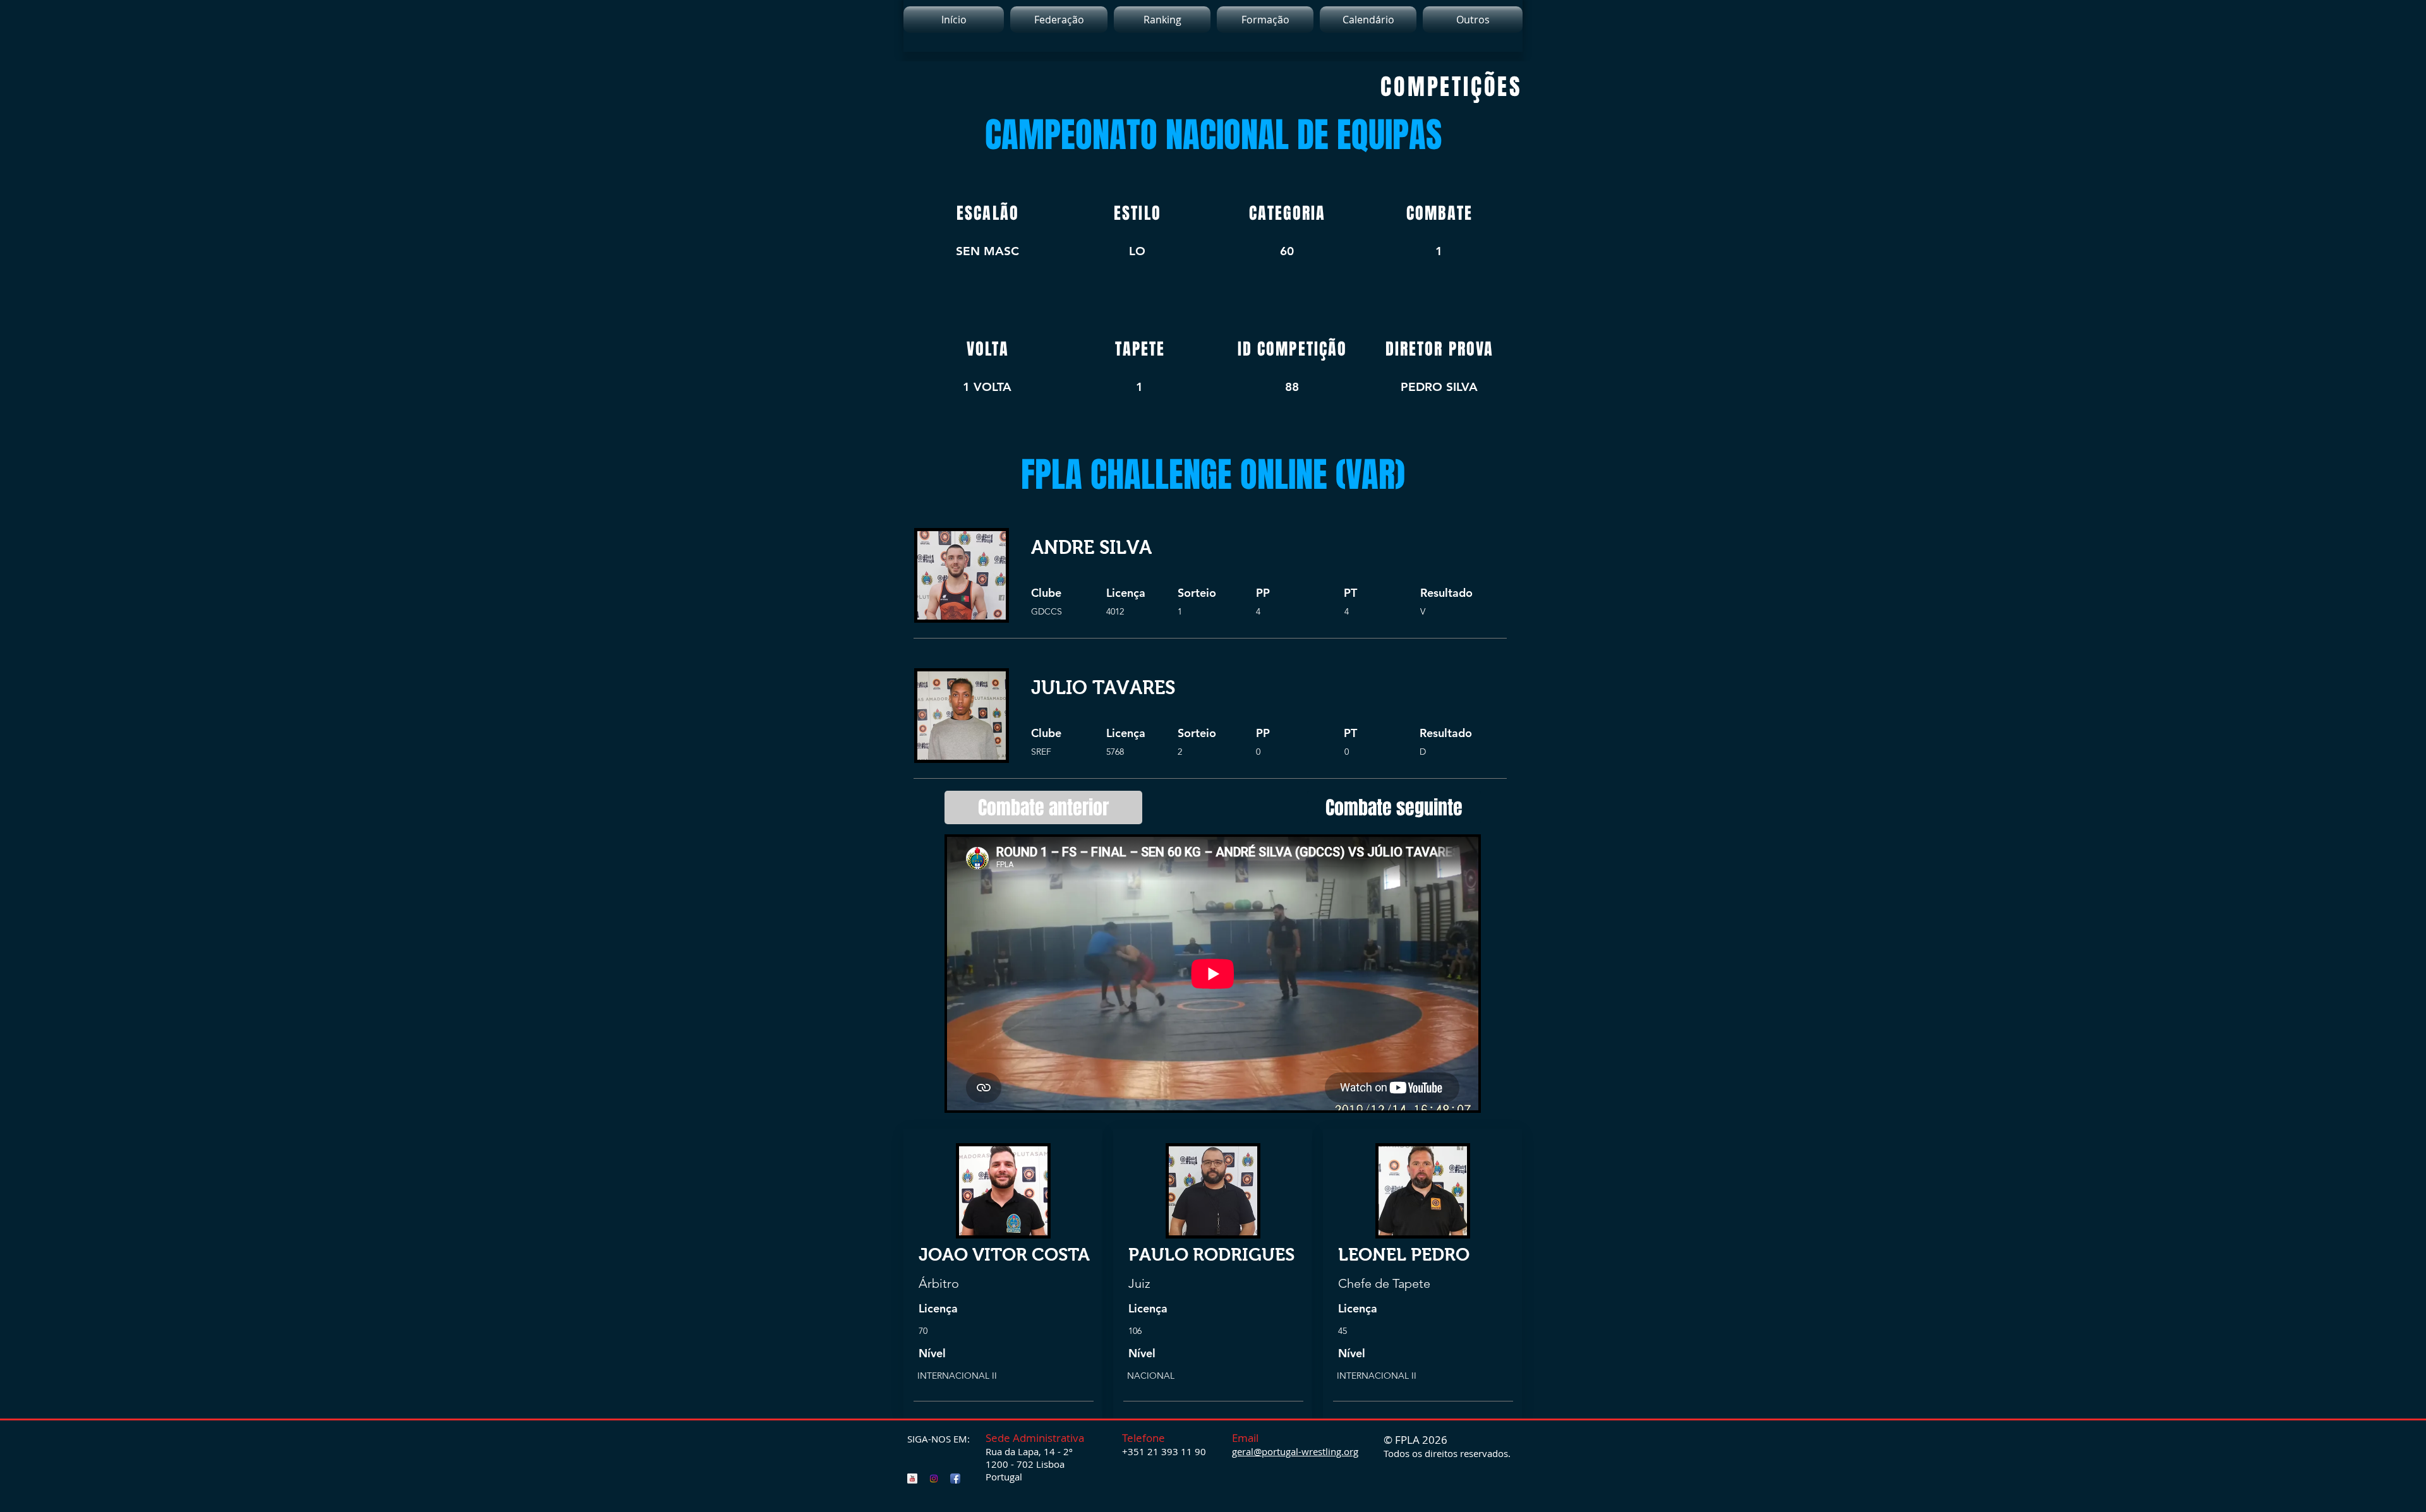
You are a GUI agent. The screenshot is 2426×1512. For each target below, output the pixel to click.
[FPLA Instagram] (934, 1479)
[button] (1162, 20)
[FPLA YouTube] (912, 1479)
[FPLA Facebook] (955, 1479)
